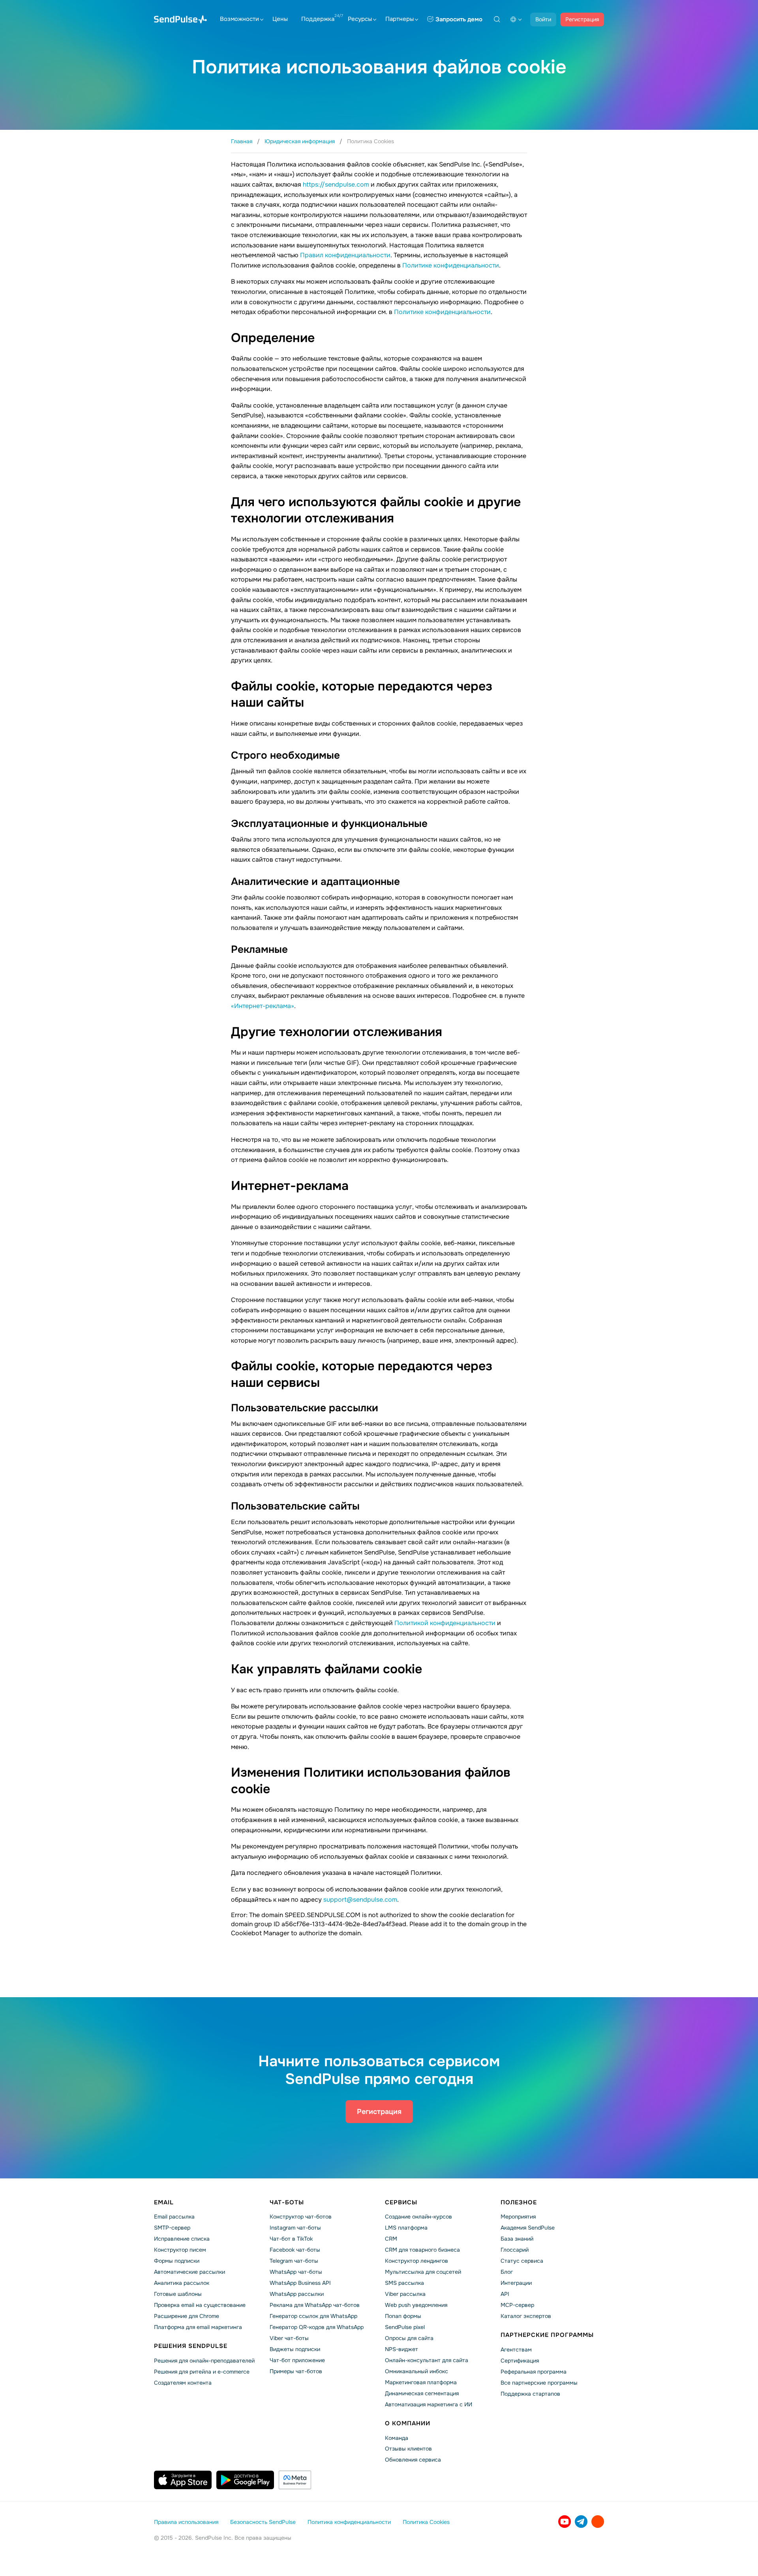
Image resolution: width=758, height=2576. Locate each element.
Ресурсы (360, 19)
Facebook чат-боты (295, 2250)
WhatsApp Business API (300, 2283)
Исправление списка (182, 2239)
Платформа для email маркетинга (198, 2327)
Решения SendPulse (191, 2346)
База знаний (517, 2239)
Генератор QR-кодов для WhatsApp (317, 2327)
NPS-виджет (402, 2349)
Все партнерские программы (539, 2383)
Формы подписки (177, 2261)
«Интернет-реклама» (263, 1006)
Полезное (519, 2202)
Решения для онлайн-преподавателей (204, 2361)
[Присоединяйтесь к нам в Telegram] (581, 2522)
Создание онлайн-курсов (418, 2217)
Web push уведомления (416, 2305)
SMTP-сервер (172, 2228)
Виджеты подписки (295, 2349)
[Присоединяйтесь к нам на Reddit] (598, 2522)
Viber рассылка (405, 2294)
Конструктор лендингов (417, 2261)
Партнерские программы (547, 2335)
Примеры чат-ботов (296, 2371)
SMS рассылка (404, 2283)
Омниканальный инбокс (417, 2371)
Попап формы (403, 2316)
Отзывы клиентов (408, 2449)
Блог (507, 2272)
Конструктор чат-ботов (301, 2217)
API (505, 2294)
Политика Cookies (426, 2522)
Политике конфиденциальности (451, 265)
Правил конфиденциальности (345, 255)
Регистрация (582, 19)
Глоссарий (515, 2250)
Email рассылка (174, 2217)
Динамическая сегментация (422, 2393)
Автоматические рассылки (189, 2272)
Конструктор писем (180, 2250)
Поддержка (318, 19)
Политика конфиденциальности (349, 2522)
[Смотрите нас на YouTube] (565, 2522)
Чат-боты (287, 2202)
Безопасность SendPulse (263, 2522)
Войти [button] (543, 19)
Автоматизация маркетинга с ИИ (429, 2404)
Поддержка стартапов (530, 2394)
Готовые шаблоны (178, 2294)
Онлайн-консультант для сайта (427, 2360)
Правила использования (186, 2522)
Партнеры (400, 19)
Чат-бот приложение (297, 2360)
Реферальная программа (534, 2372)
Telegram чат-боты (294, 2261)
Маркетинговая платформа (421, 2382)
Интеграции (516, 2283)
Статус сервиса (522, 2261)
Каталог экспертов (526, 2316)
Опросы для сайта (409, 2338)
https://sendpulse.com (336, 184)
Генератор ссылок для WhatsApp (313, 2316)
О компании (408, 2423)
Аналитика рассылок (182, 2283)
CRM (391, 2239)
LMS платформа (406, 2228)
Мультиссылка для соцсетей (423, 2272)
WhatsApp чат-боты (296, 2272)
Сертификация (520, 2361)
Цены (280, 19)
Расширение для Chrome (187, 2316)
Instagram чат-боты (295, 2228)
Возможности (239, 19)
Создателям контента (183, 2383)
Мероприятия (518, 2217)
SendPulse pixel (405, 2327)
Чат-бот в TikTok (291, 2239)
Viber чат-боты (289, 2338)
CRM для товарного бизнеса (422, 2250)
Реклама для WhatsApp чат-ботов (315, 2305)
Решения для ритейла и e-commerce (202, 2372)
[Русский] (516, 19)
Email (164, 2202)
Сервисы (401, 2202)
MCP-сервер (517, 2305)
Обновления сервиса (413, 2460)
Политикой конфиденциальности (445, 1623)
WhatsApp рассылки (297, 2294)
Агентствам (516, 2350)
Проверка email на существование (200, 2305)
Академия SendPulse (528, 2228)
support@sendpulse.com (360, 1900)
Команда (397, 2438)
